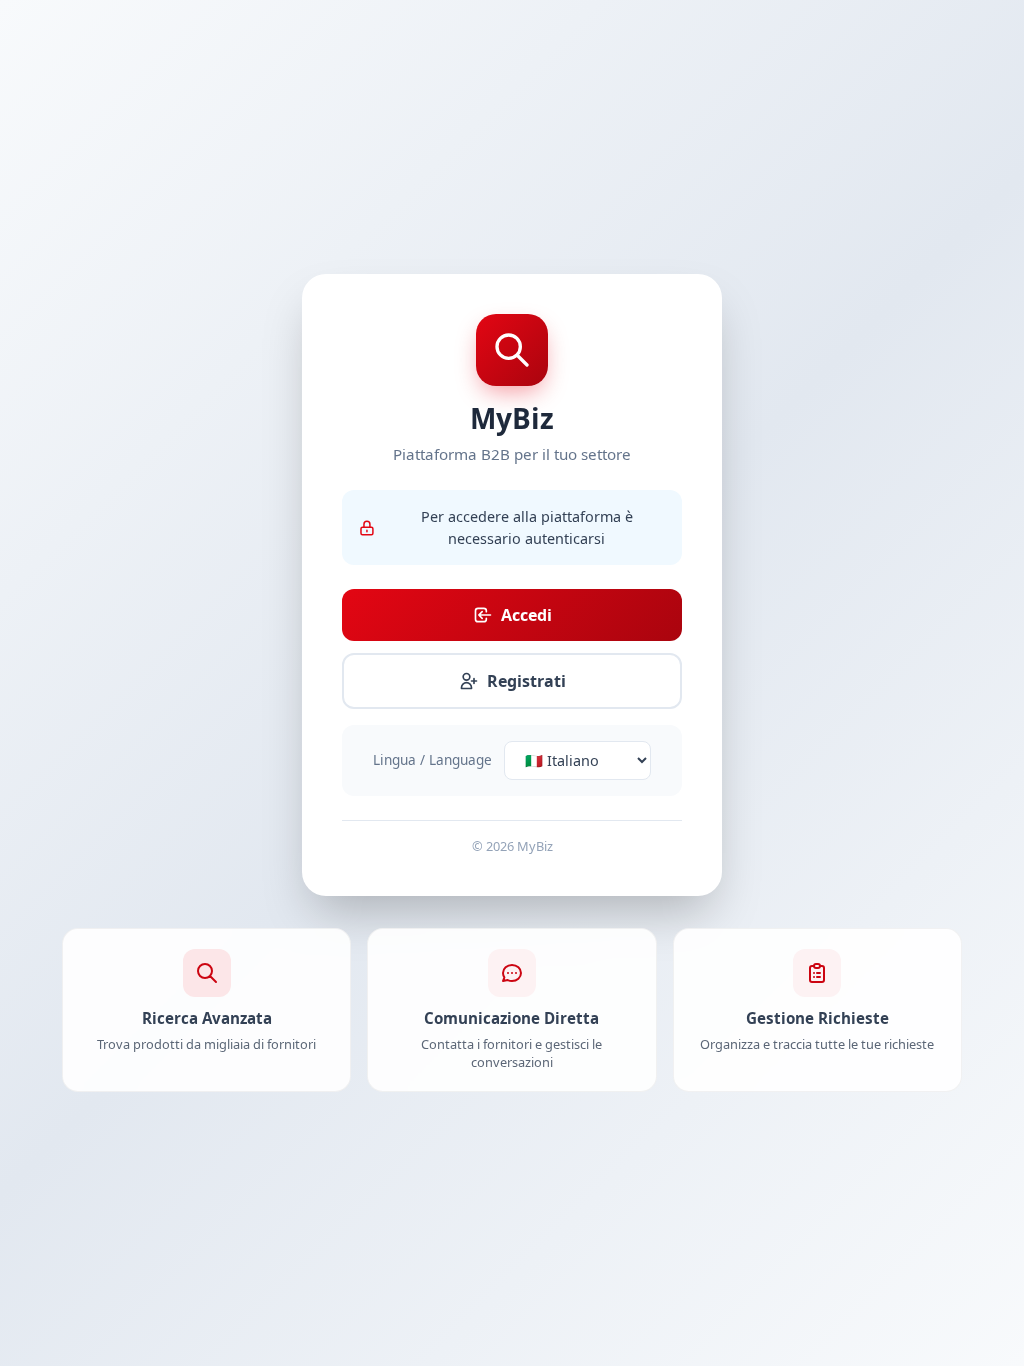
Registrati (526, 681)
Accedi (526, 615)
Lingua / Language (432, 759)
